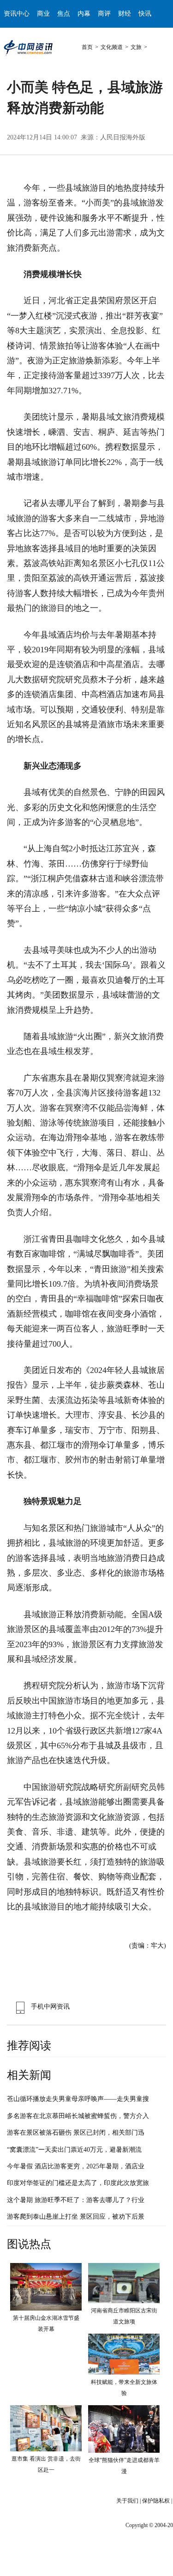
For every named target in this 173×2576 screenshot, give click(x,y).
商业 (43, 14)
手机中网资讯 (50, 2007)
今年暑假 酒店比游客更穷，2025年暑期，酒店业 (76, 2166)
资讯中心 (17, 14)
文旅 (136, 47)
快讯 (145, 14)
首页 (87, 47)
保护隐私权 (156, 2501)
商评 (104, 14)
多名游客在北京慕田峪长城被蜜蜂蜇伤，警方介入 (78, 2116)
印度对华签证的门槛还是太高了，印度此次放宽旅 (78, 2183)
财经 (125, 14)
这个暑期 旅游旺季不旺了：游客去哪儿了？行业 (76, 2200)
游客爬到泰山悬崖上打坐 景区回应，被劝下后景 (76, 2217)
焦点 (64, 14)
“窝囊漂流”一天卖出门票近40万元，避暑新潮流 (74, 2150)
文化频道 (112, 47)
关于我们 (127, 2501)
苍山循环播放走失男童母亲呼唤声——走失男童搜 (78, 2099)
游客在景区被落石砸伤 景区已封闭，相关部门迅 (76, 2133)
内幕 (84, 14)
